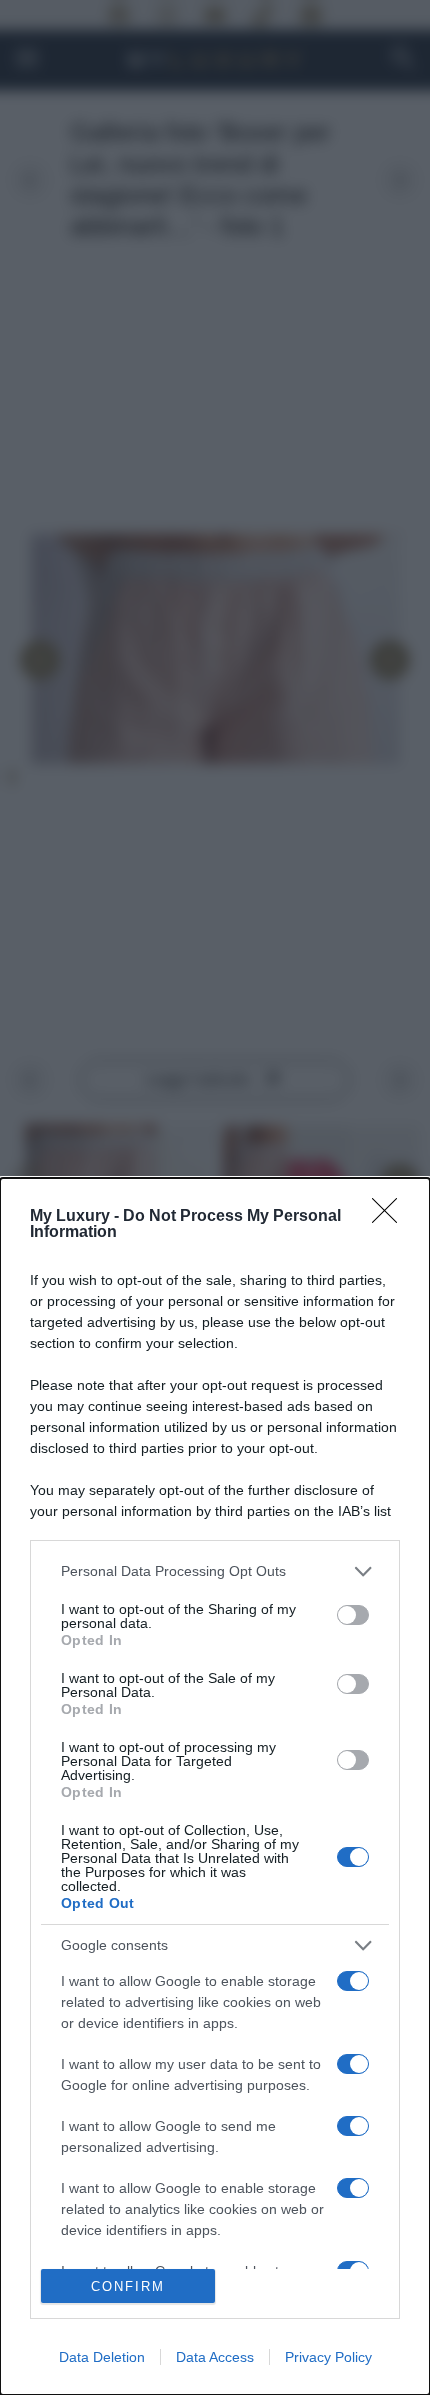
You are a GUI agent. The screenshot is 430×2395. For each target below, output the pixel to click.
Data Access (215, 2357)
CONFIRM (128, 2286)
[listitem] (215, 1571)
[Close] (391, 1217)
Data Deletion (102, 2357)
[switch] (353, 1615)
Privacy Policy (328, 2357)
